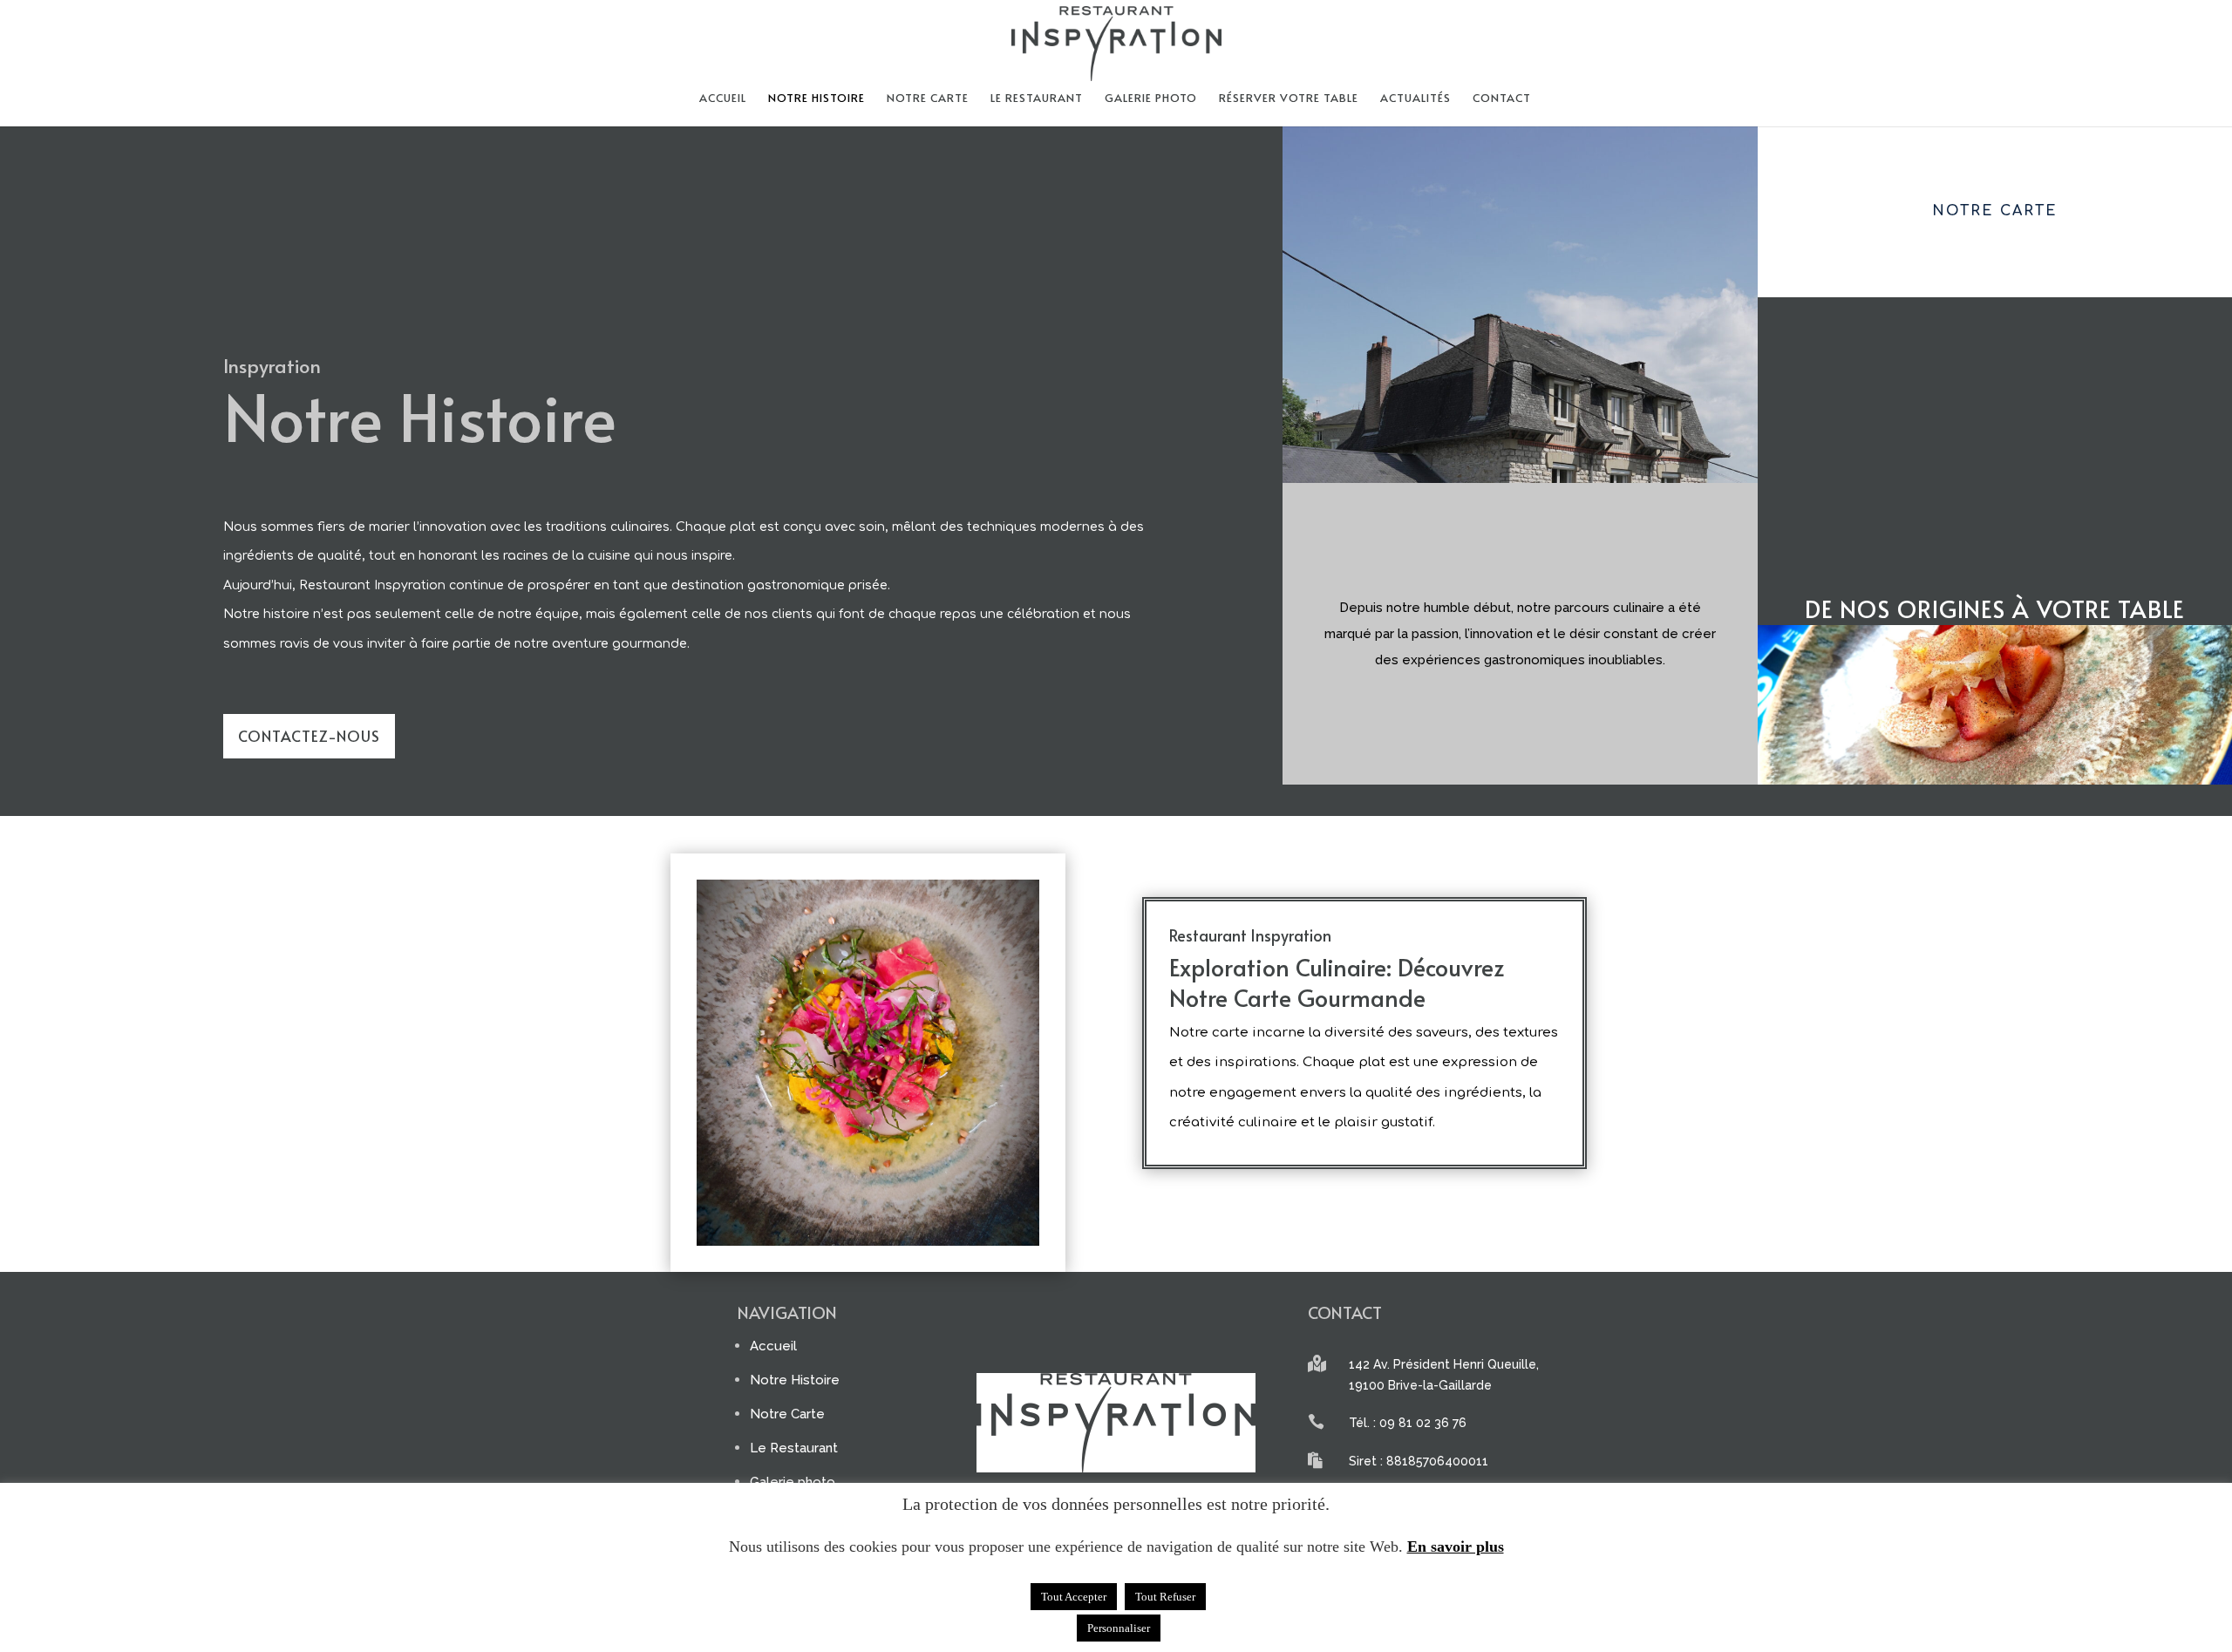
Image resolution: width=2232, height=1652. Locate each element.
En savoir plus (1456, 1547)
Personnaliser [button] (1119, 1628)
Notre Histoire (817, 99)
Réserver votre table (1289, 99)
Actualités (1415, 99)
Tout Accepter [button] (1074, 1597)
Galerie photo (1151, 99)
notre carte (928, 99)
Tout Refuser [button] (1165, 1597)
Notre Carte (787, 1414)
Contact (1502, 99)
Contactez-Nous (309, 736)
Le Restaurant (1037, 99)
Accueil (723, 99)
